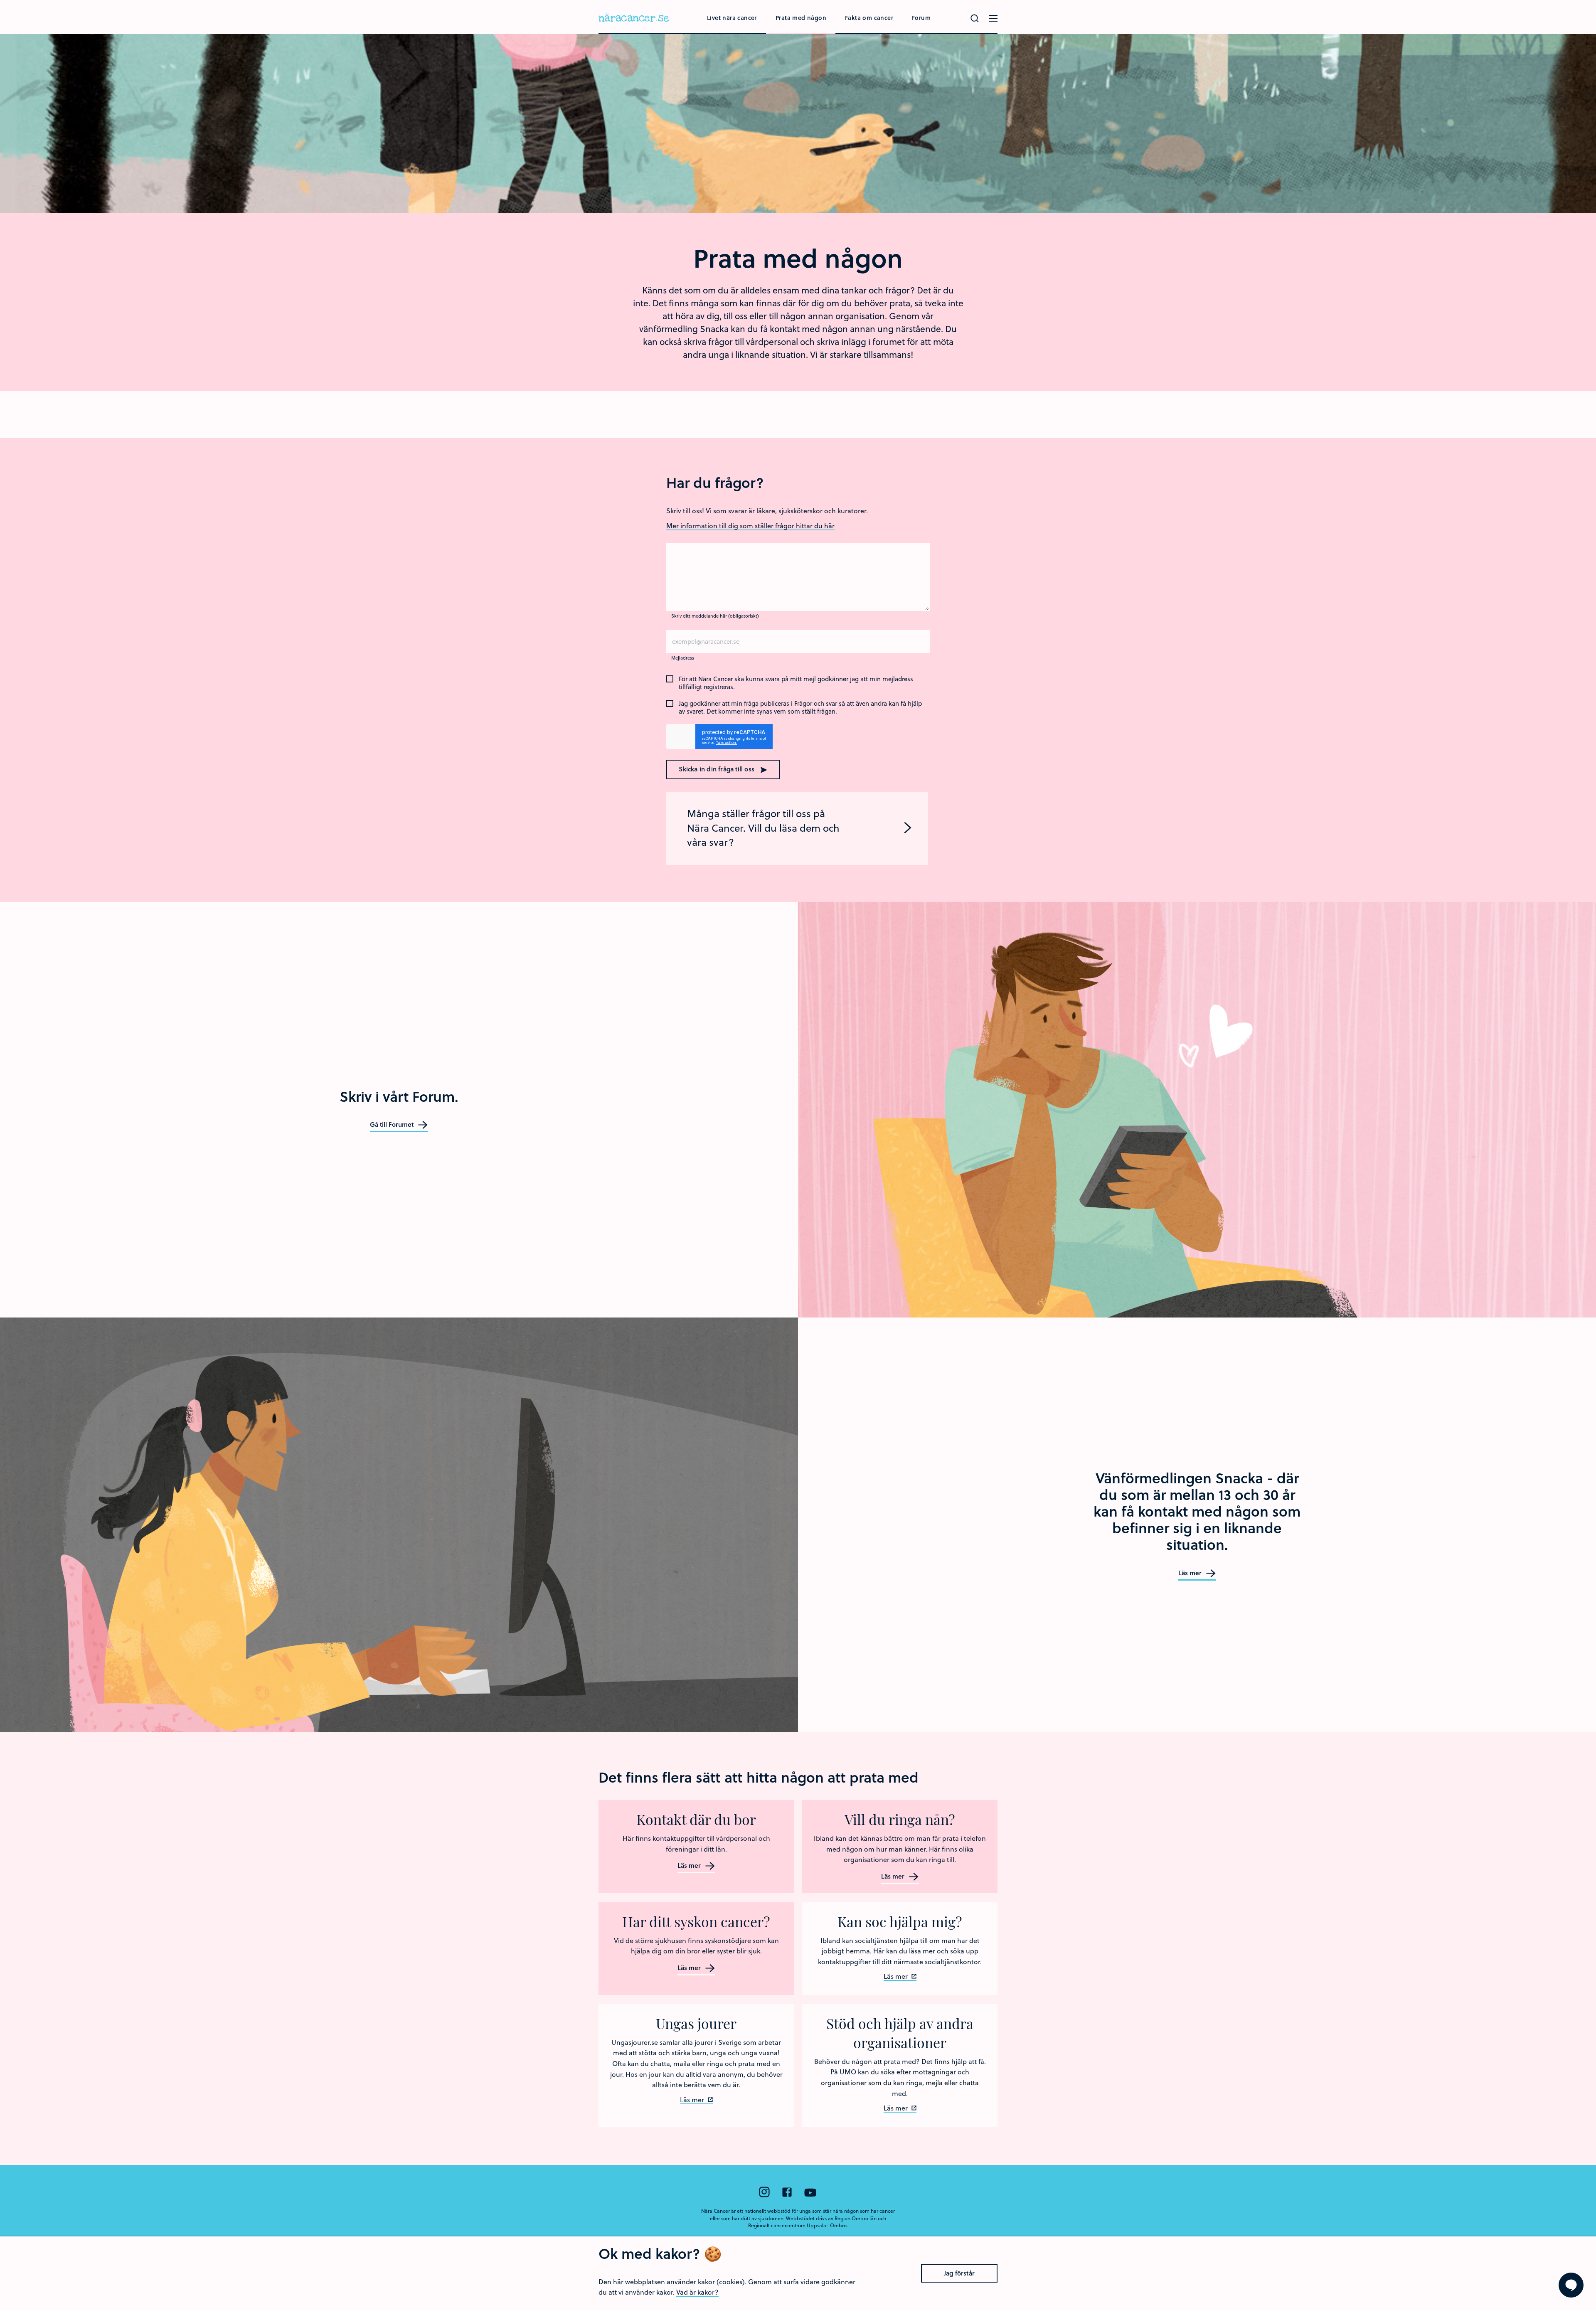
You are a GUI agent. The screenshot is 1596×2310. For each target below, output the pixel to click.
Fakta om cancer (869, 18)
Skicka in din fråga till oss (717, 769)
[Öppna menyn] (993, 18)
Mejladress (683, 658)
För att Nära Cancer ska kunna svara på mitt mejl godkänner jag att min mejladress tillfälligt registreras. (796, 683)
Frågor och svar (816, 704)
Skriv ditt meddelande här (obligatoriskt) (715, 616)
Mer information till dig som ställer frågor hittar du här (750, 526)
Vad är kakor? (697, 2292)
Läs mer (1191, 1573)
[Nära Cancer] (634, 19)
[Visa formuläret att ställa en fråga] (1571, 2285)
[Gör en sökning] (975, 18)
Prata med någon (801, 18)
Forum (921, 18)
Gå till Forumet (393, 1125)
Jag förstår (959, 2273)
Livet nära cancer (732, 18)
